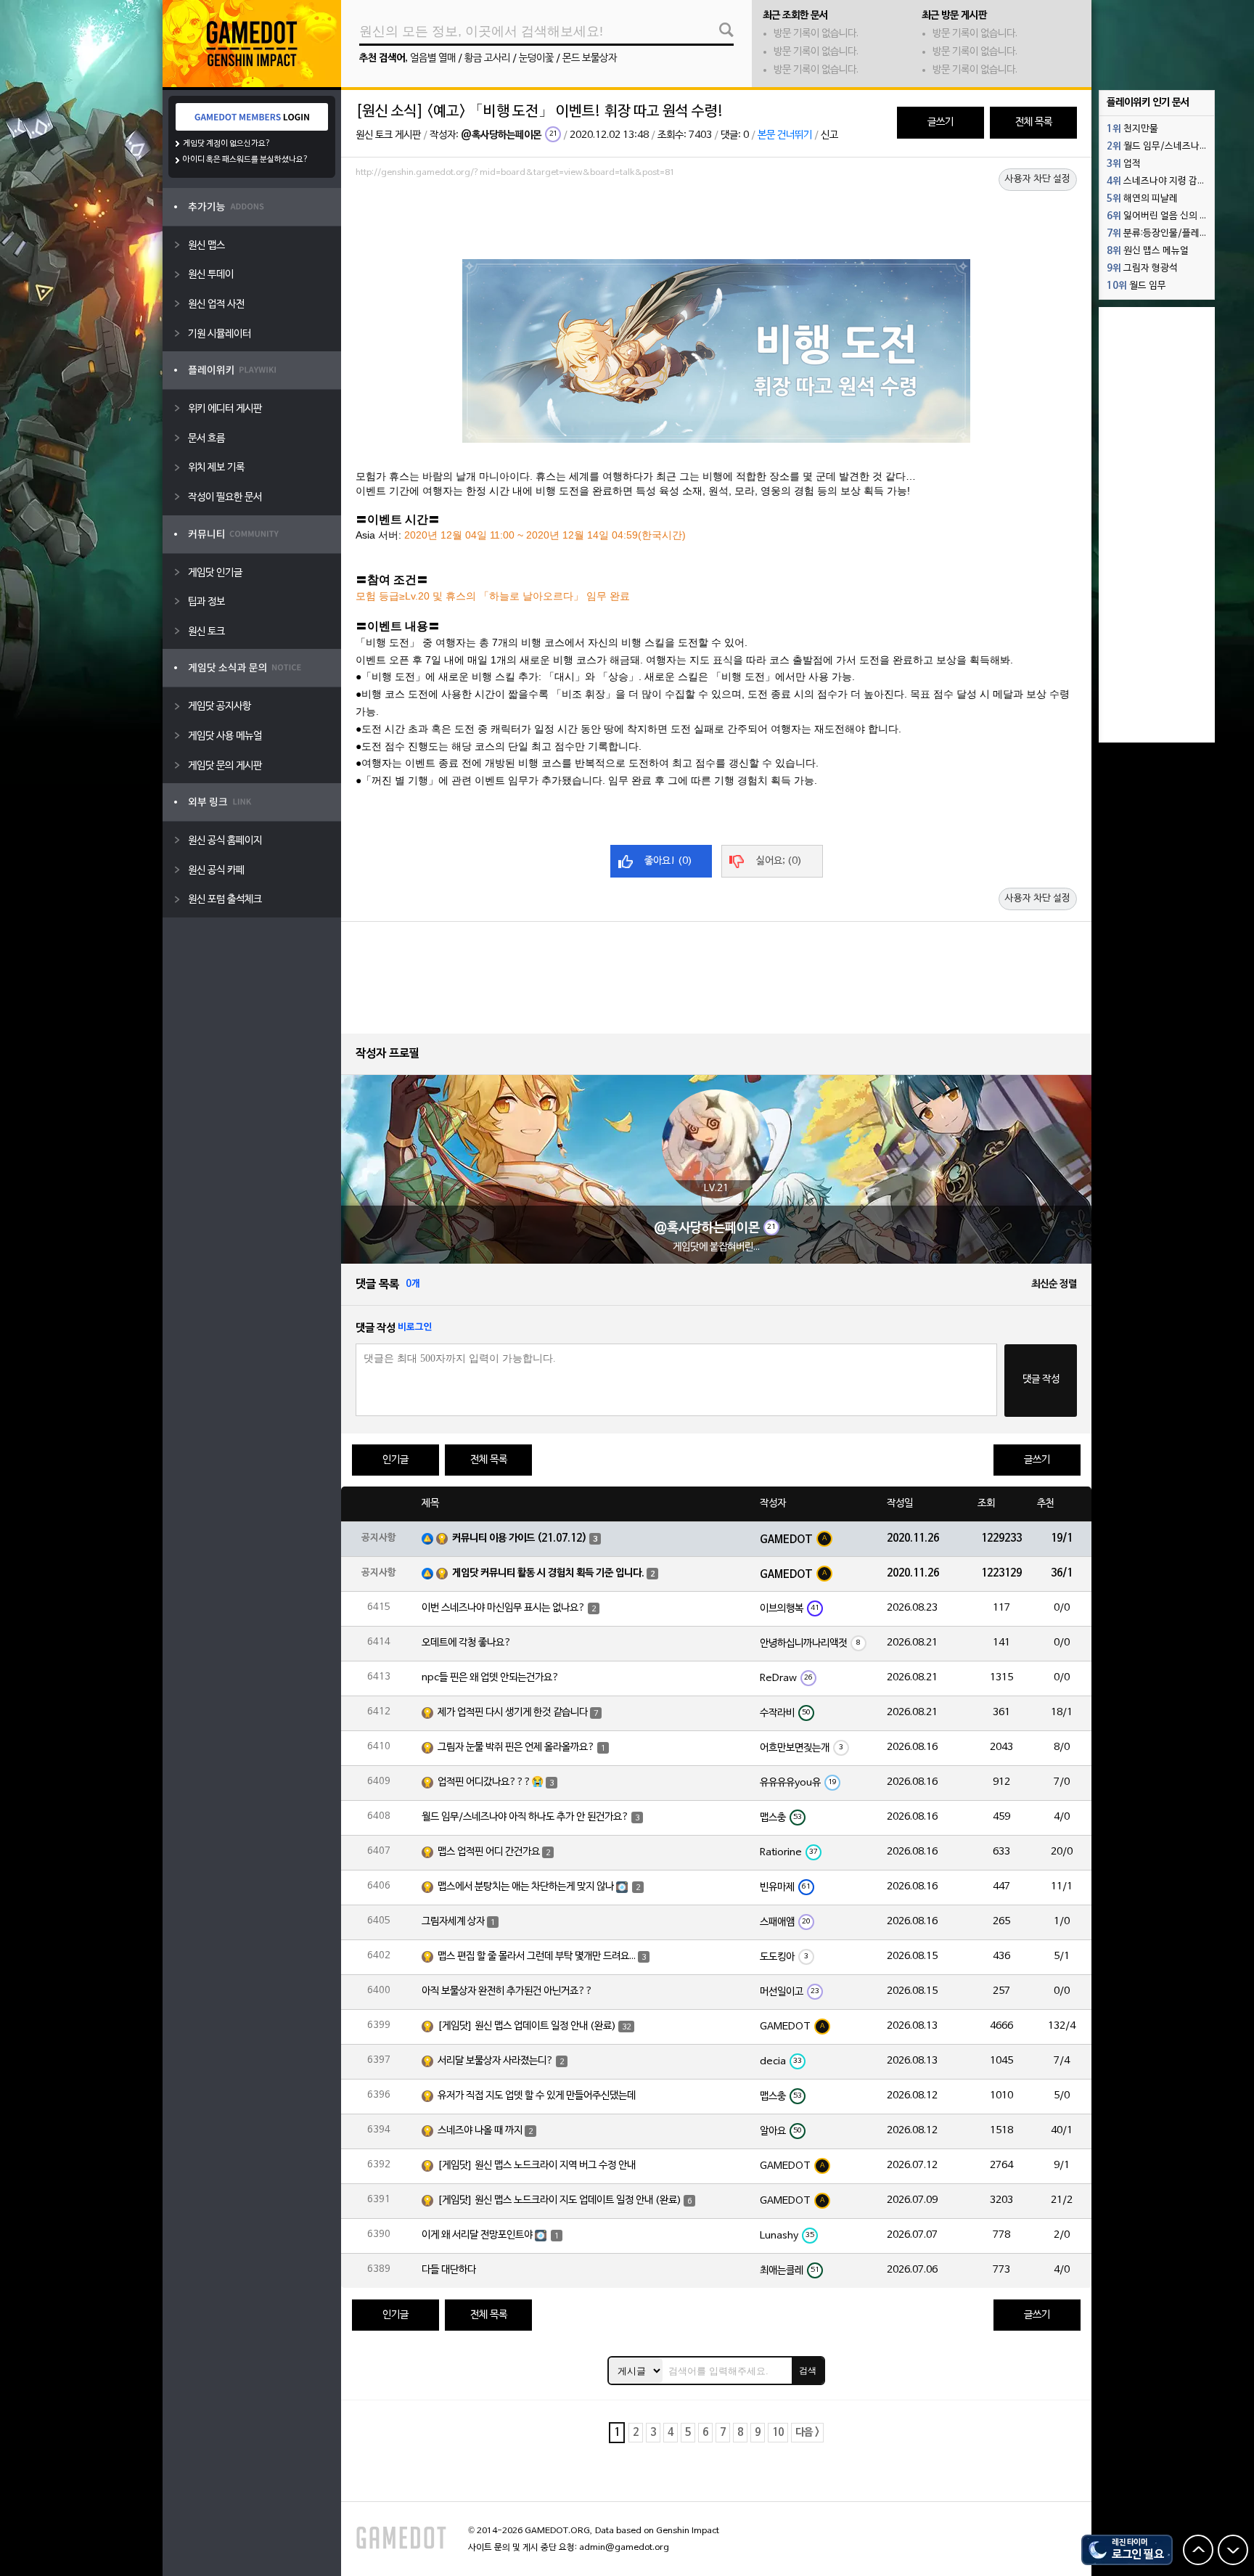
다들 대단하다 (449, 2270)
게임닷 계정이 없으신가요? (227, 144)
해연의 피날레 (1142, 199)
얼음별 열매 (433, 58)
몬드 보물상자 (590, 58)
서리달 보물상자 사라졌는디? (496, 2061)
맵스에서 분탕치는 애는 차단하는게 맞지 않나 (526, 1887)
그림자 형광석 (1142, 269)
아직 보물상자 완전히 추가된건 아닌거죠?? (507, 1991)
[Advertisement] (716, 223)
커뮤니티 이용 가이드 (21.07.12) (520, 1538)
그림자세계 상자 (453, 1922)
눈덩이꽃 (536, 58)
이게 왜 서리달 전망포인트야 (477, 2235)
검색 (808, 2371)
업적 (1124, 164)
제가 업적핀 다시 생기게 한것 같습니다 (513, 1713)
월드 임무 (1136, 286)
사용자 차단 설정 (1038, 179)
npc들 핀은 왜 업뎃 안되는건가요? (491, 1678)
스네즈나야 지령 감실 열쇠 (1160, 181)
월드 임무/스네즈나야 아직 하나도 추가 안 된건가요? (525, 1817)
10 (778, 2433)
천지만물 (1132, 129)
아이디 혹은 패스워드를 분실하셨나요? (246, 160)
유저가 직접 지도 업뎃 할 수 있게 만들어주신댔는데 (537, 2096)
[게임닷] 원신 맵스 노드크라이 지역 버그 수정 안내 (537, 2166)
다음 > (807, 2433)
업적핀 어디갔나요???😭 (491, 1782)
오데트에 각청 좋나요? (467, 1643)
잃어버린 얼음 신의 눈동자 (1160, 216)
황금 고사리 (487, 58)
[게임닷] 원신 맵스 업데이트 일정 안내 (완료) (527, 2026)
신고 (829, 135)
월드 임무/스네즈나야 (1157, 147)
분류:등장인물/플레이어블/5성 (1160, 234)
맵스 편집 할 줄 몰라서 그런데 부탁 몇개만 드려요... (537, 1956)
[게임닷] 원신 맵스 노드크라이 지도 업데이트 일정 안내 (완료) (560, 2200)
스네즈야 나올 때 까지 (480, 2131)
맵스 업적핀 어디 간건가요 (489, 1852)
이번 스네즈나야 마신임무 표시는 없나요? (504, 1608)
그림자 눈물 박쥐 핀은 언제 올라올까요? (516, 1747)
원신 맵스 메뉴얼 (1148, 251)
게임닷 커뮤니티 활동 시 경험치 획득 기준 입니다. (548, 1573)
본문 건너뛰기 (785, 135)
